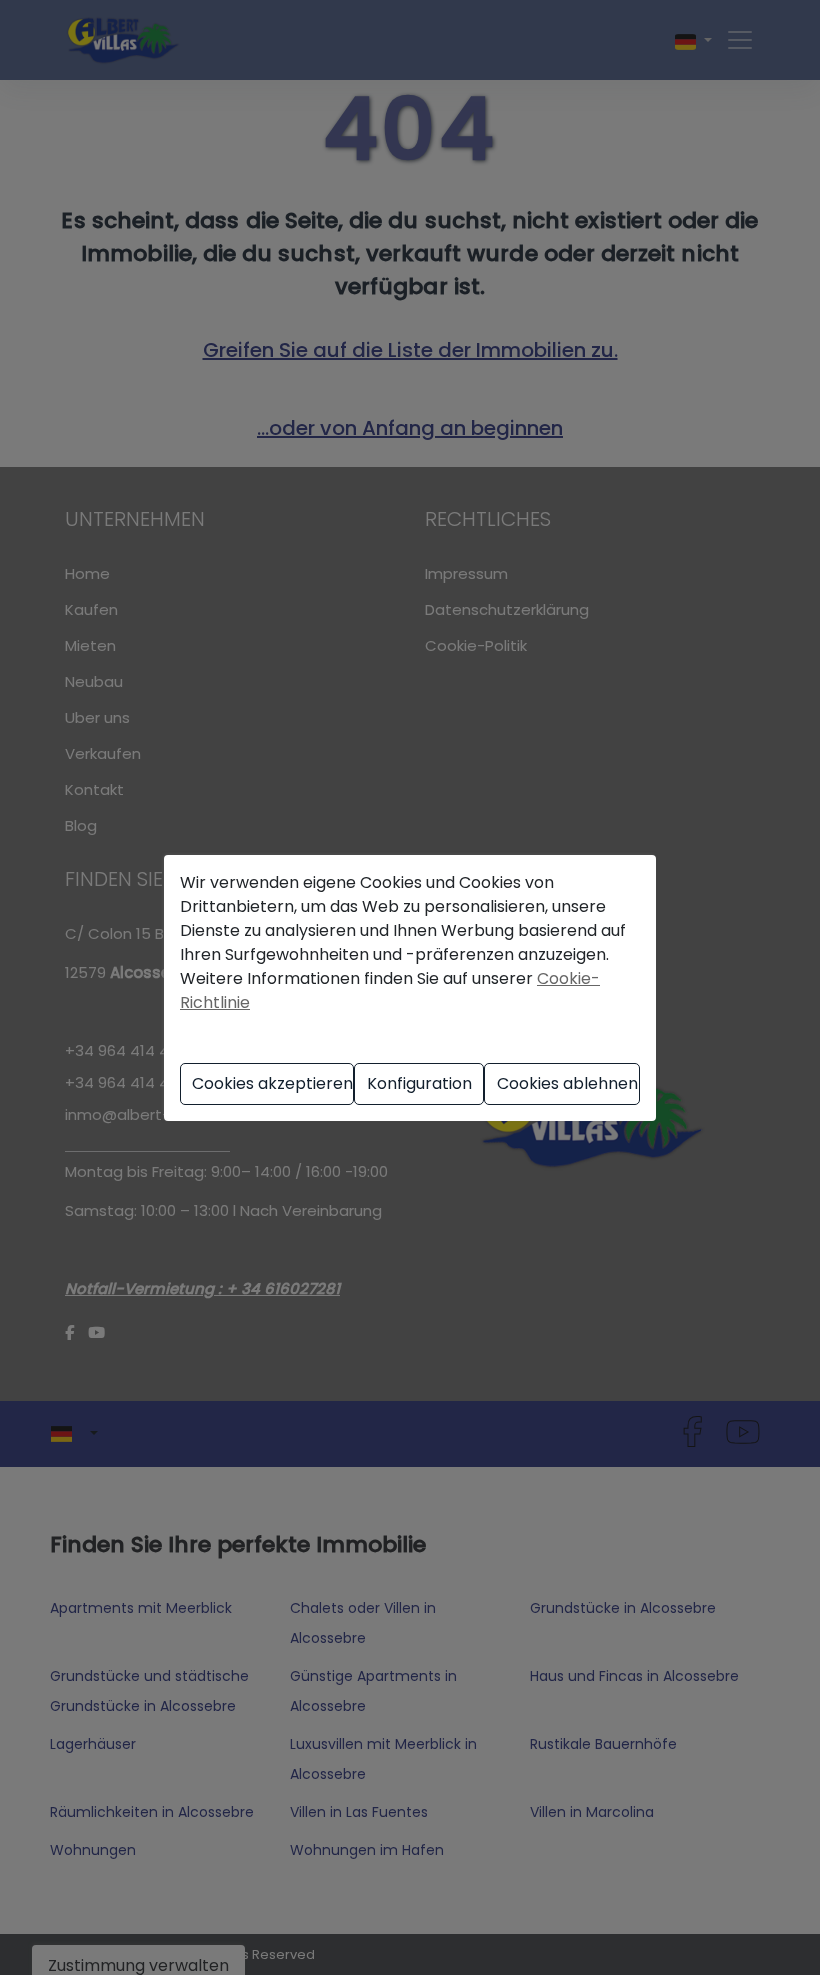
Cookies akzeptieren (272, 1083)
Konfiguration (419, 1083)
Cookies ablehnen (567, 1083)
